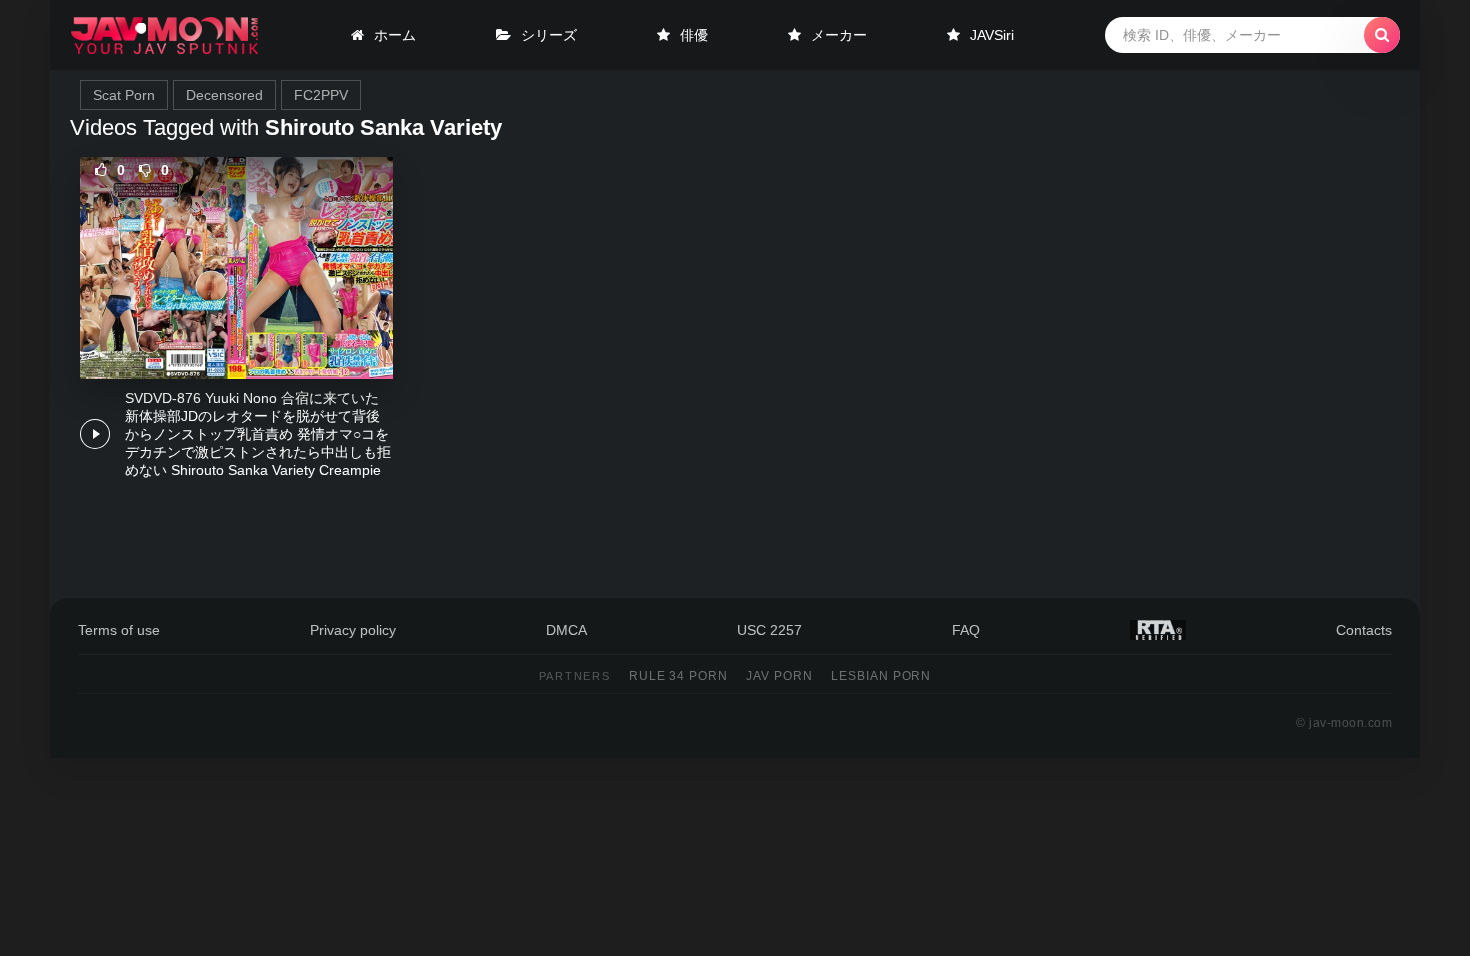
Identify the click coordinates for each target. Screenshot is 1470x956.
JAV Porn (779, 676)
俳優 (694, 35)
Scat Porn (124, 95)
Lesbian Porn (881, 676)
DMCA (566, 630)
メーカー (839, 35)
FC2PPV (321, 95)
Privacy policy (353, 630)
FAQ (966, 630)
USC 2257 (769, 630)
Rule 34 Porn (679, 676)
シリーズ (549, 35)
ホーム (395, 35)
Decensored (224, 95)
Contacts (1364, 630)
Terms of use (119, 630)
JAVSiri (992, 35)
